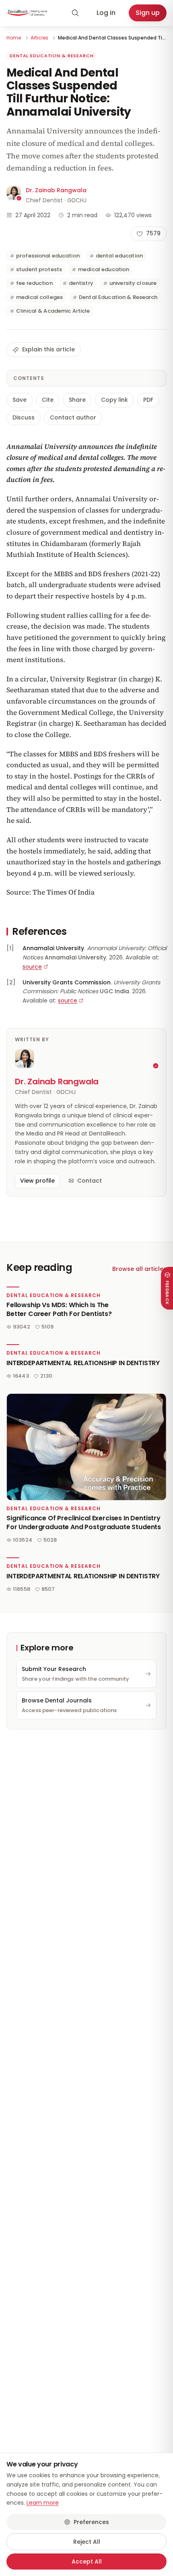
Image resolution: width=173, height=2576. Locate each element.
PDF (148, 400)
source (32, 967)
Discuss (24, 417)
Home (14, 38)
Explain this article (48, 349)
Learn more (43, 2503)
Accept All (87, 2561)
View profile (37, 1181)
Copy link (114, 400)
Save (20, 400)
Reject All (87, 2542)
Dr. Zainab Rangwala (56, 190)
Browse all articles (139, 1269)
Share (77, 400)
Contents (29, 378)
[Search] (75, 13)
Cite (48, 400)
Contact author (73, 417)
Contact (90, 1181)
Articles (39, 38)
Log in (106, 13)
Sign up (148, 13)
